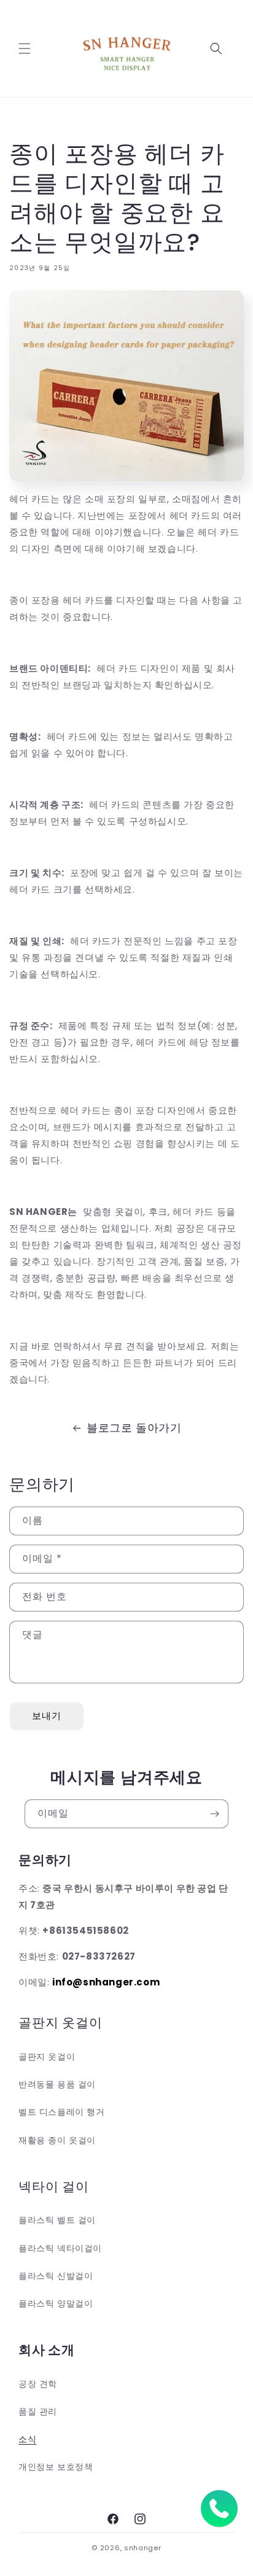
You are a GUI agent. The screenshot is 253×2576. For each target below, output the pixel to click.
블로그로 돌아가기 (134, 1428)
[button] (25, 48)
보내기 (47, 1716)
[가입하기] (214, 1814)
